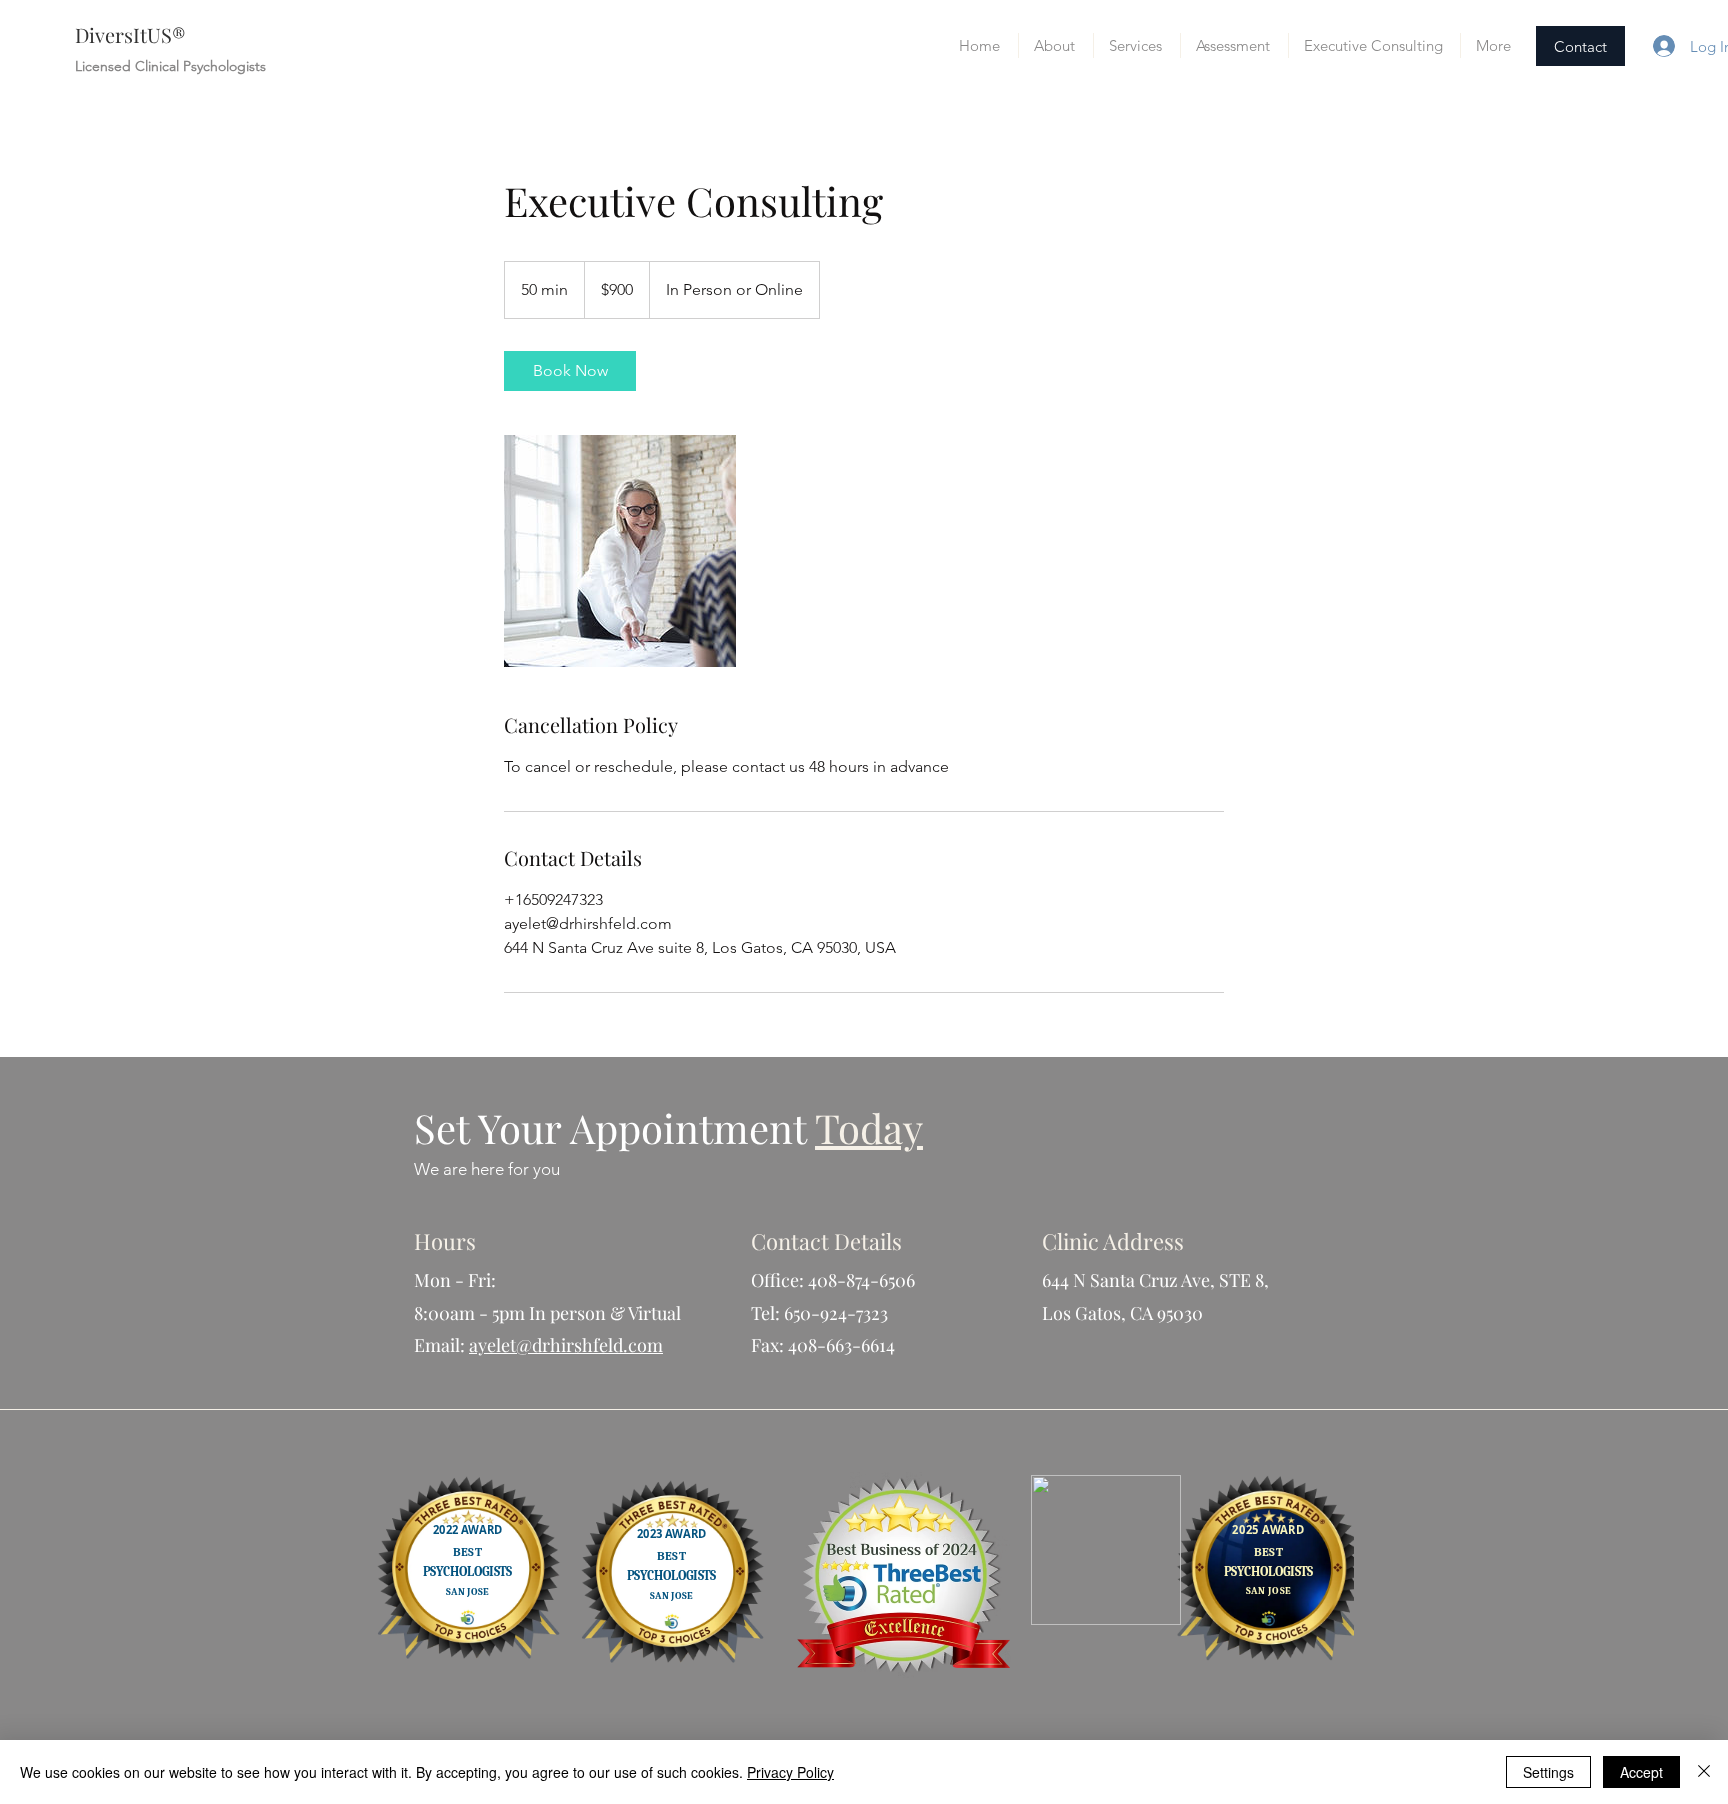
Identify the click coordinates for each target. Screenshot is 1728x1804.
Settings (1548, 1772)
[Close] (1704, 1772)
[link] (570, 371)
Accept (1641, 1772)
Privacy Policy (790, 1772)
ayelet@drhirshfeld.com (566, 1345)
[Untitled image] (620, 551)
